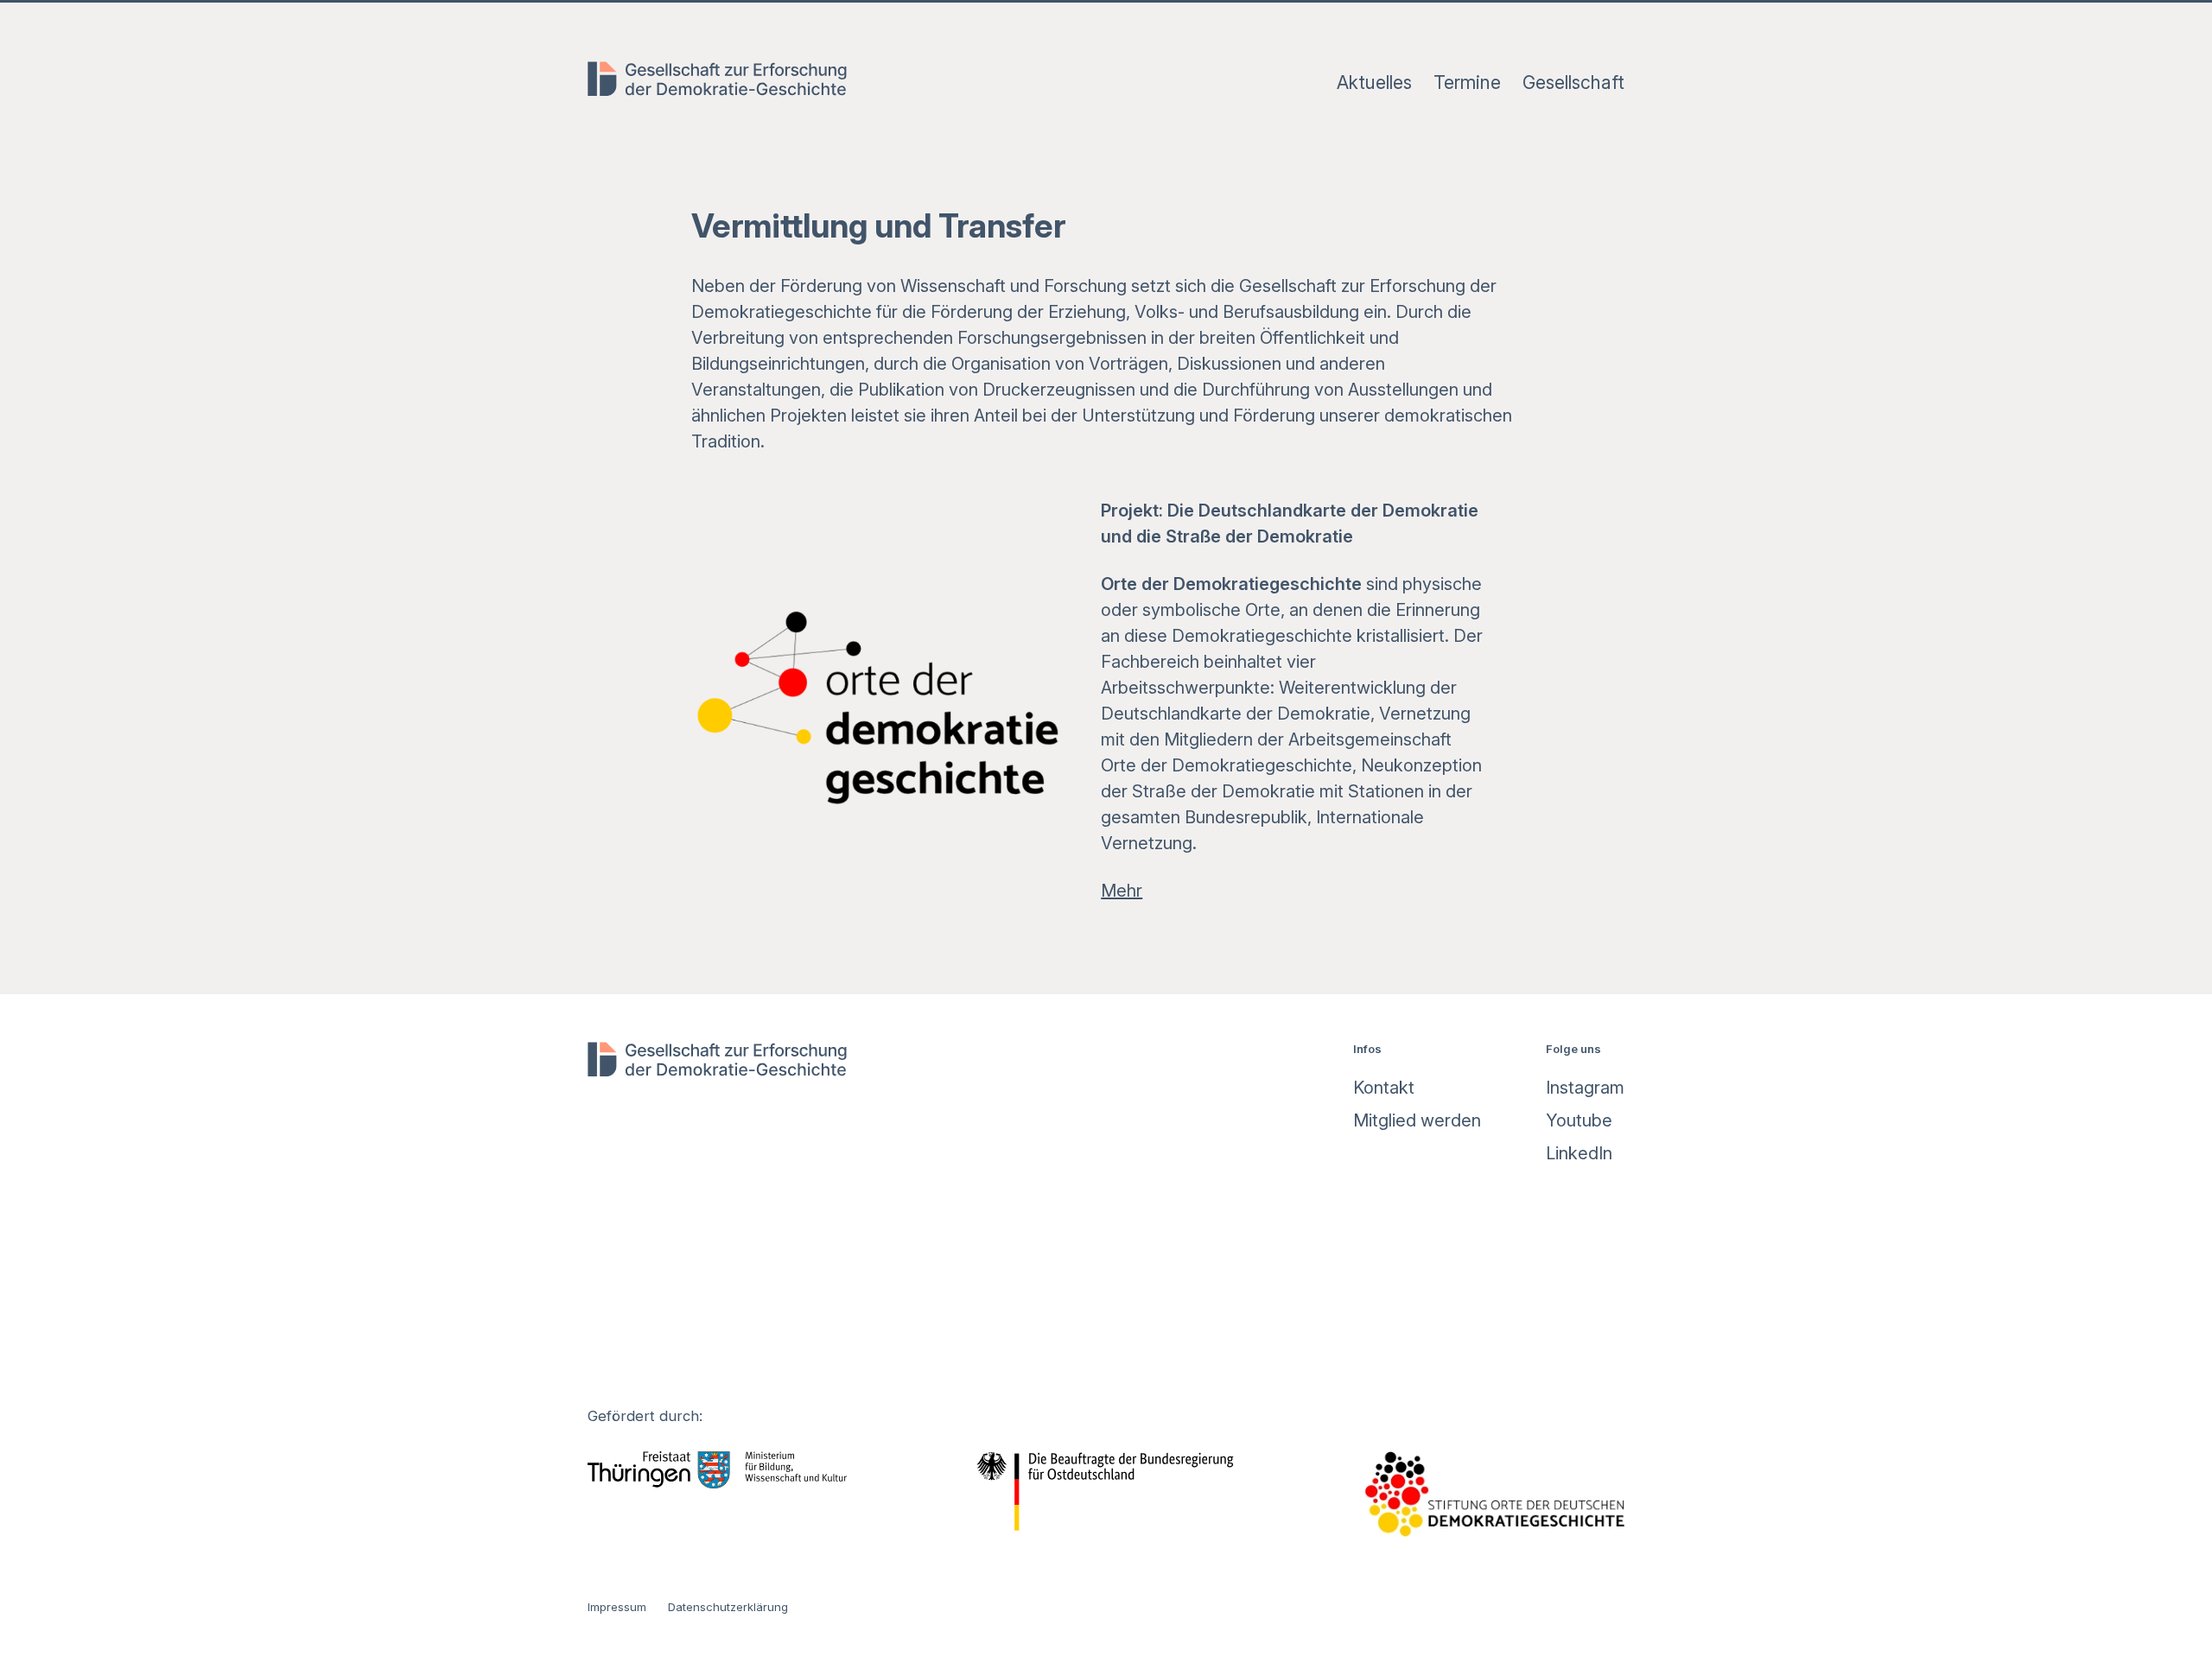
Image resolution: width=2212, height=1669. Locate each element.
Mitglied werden (1417, 1120)
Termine (1467, 82)
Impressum (617, 1607)
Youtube (1579, 1120)
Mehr (1122, 891)
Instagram (1585, 1088)
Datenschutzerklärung (728, 1607)
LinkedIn (1579, 1153)
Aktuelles (1374, 82)
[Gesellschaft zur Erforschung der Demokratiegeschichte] (717, 83)
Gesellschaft (1573, 82)
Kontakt (1384, 1088)
